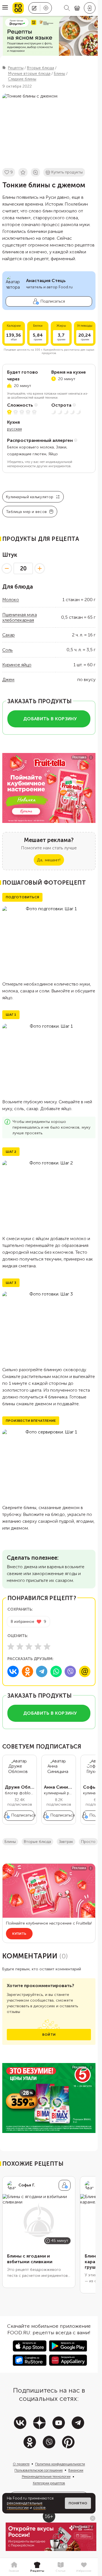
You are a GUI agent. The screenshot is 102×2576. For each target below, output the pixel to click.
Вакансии (76, 2470)
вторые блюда (37, 1842)
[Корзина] (77, 8)
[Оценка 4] (38, 1646)
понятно (78, 2503)
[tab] (14, 2567)
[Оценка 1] (11, 1646)
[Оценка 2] (20, 1646)
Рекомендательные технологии (46, 2476)
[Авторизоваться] (90, 8)
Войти (49, 2035)
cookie (39, 2508)
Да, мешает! (49, 860)
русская (14, 429)
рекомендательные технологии (25, 2505)
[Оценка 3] (29, 1646)
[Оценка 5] (47, 1646)
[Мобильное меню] (5, 8)
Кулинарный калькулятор (30, 497)
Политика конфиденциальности (60, 2464)
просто (88, 1842)
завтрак (66, 1842)
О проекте (21, 2464)
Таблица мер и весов (26, 512)
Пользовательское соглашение (39, 2470)
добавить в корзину (50, 719)
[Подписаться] (65, 2185)
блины (10, 1842)
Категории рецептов (49, 2483)
